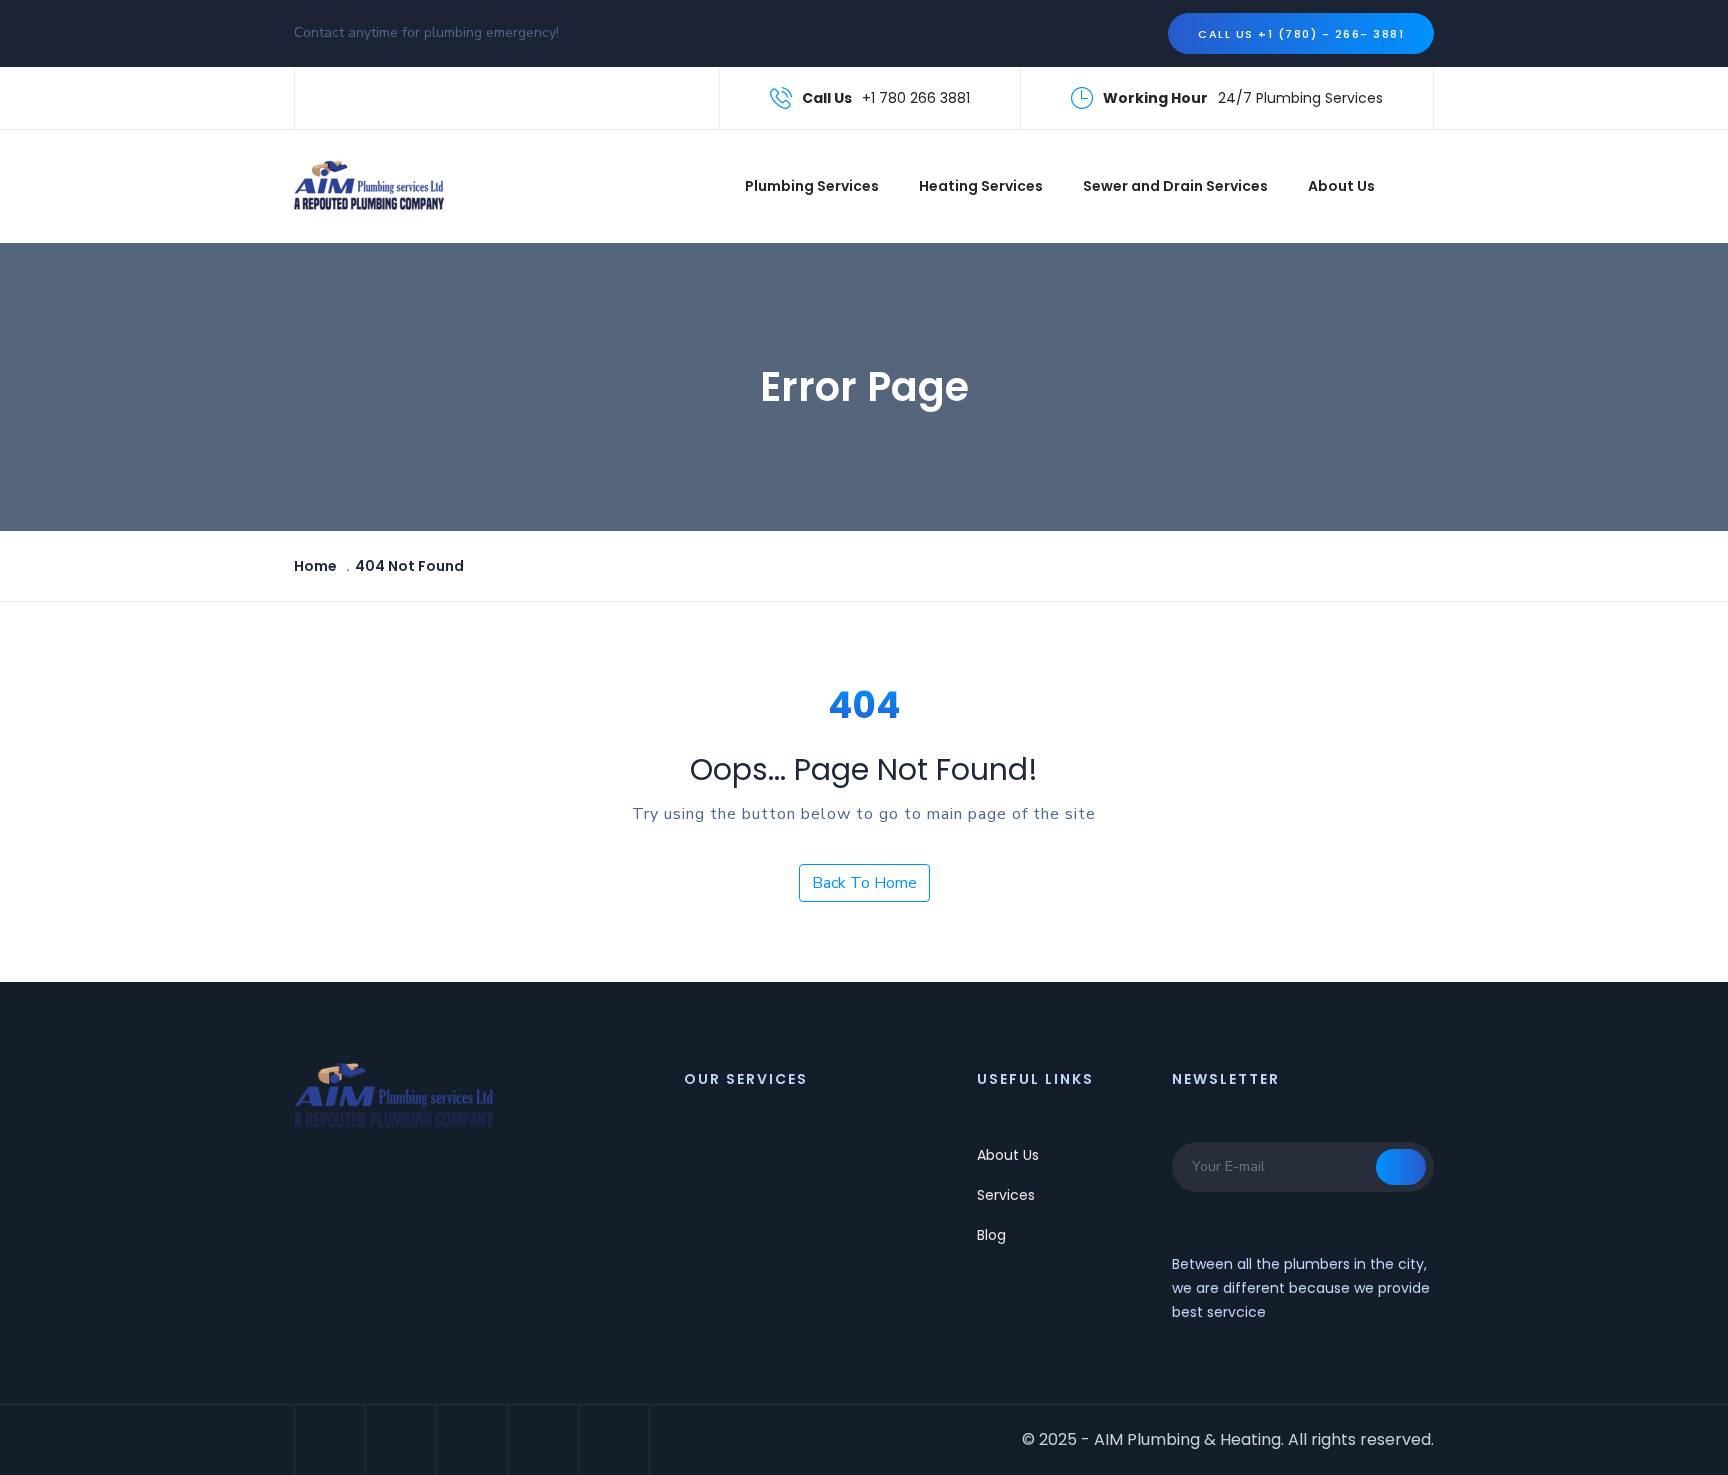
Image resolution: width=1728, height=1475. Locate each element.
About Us (1341, 186)
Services (1006, 1195)
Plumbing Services (812, 186)
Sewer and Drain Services (1175, 186)
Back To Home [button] (864, 883)
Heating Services (981, 186)
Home (315, 566)
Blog (991, 1235)
